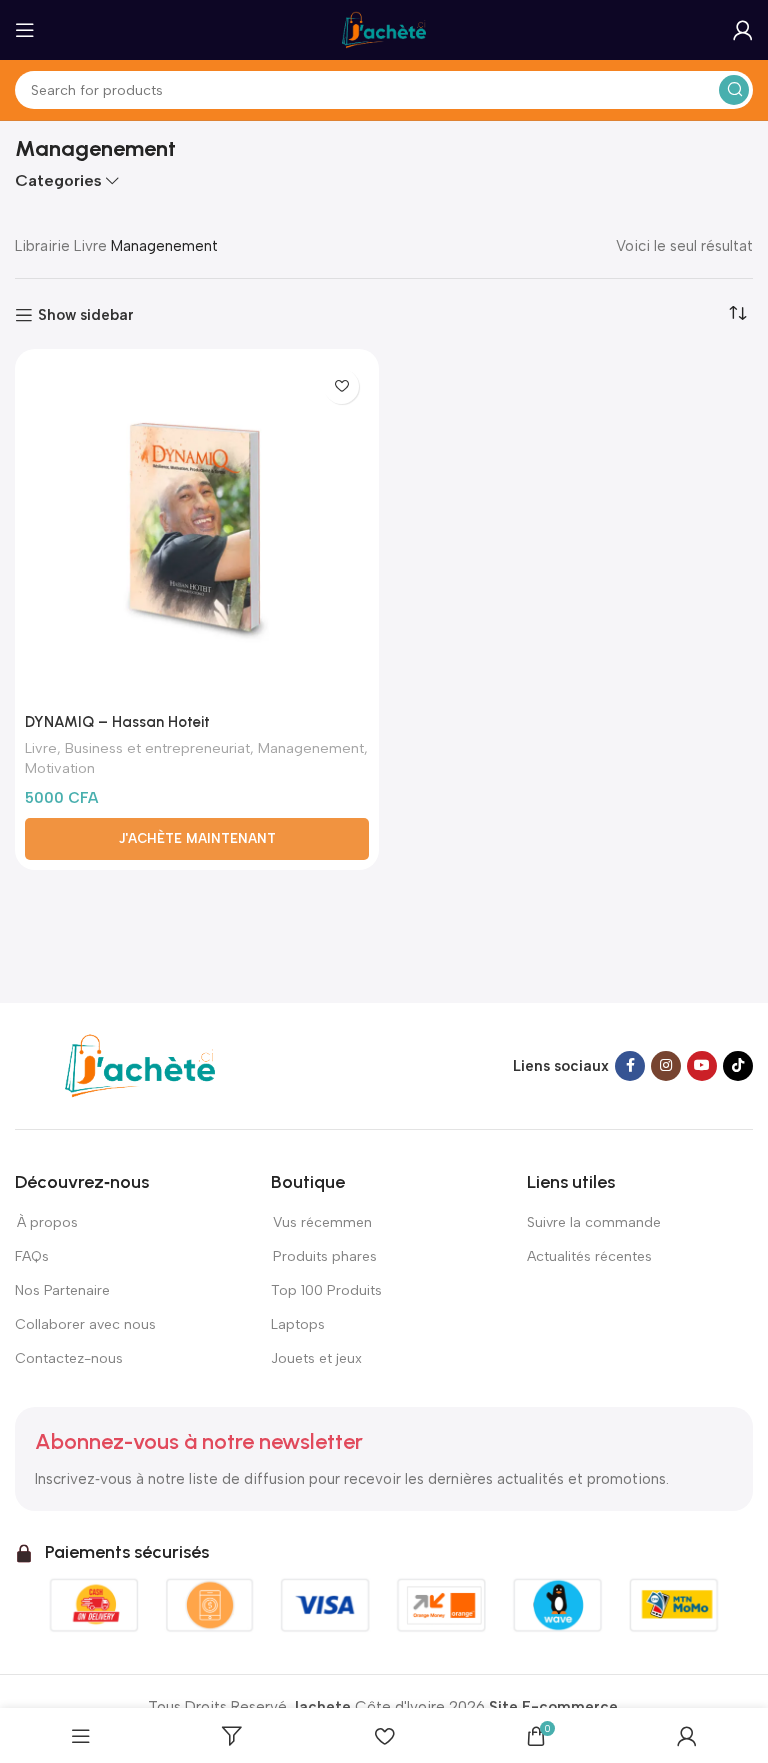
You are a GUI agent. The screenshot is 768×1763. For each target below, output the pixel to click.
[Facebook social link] (630, 1066)
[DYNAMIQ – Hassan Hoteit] (197, 531)
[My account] (743, 30)
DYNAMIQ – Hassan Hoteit (117, 722)
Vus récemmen (321, 1222)
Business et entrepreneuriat (157, 748)
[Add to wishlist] (341, 386)
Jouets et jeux (316, 1358)
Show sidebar (86, 315)
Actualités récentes (589, 1256)
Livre (90, 246)
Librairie (42, 246)
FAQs (32, 1256)
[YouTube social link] (702, 1066)
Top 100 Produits (326, 1290)
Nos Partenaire (62, 1290)
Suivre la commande (594, 1222)
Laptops (298, 1324)
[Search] (734, 90)
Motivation (60, 768)
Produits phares (325, 1256)
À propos (46, 1222)
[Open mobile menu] (25, 30)
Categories (58, 180)
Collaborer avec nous (85, 1324)
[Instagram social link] (666, 1066)
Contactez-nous (70, 1358)
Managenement (311, 748)
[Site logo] (384, 29)
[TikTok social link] (738, 1066)
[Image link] (140, 1065)
